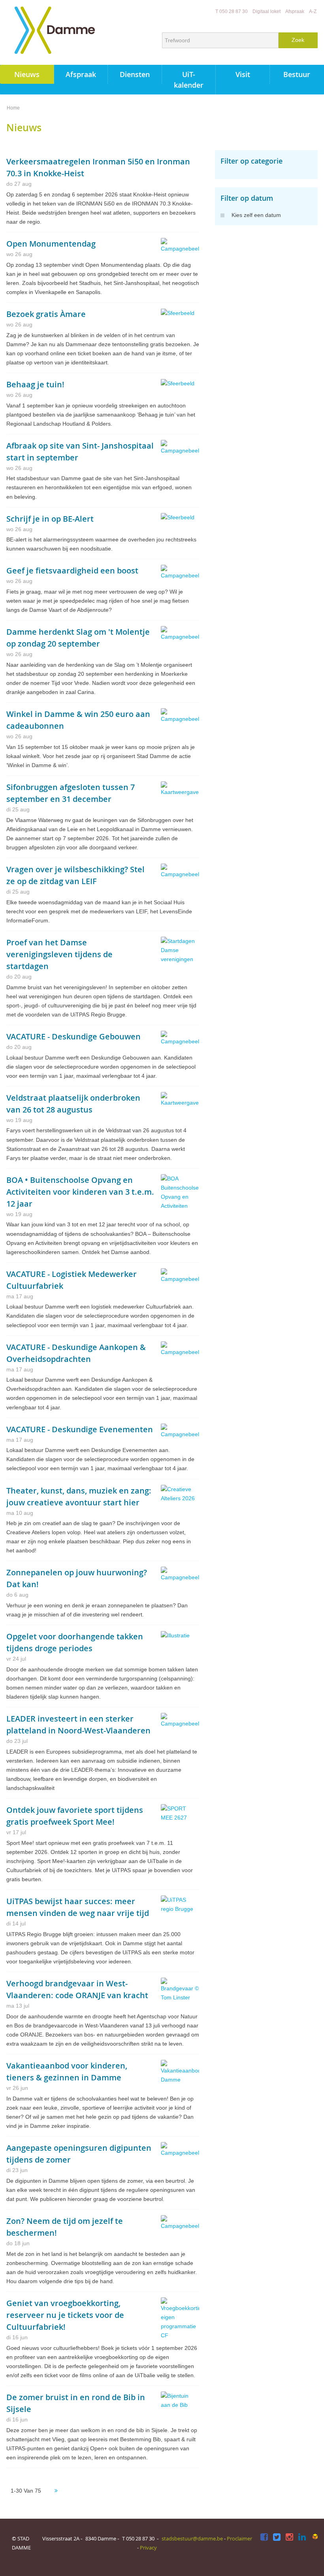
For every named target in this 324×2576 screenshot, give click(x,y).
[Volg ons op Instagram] (289, 2537)
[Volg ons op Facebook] (264, 2537)
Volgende (56, 2491)
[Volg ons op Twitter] (277, 2537)
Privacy (148, 2548)
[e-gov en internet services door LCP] (315, 2537)
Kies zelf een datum (256, 215)
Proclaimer (239, 2538)
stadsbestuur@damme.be (192, 2538)
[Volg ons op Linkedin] (302, 2537)
